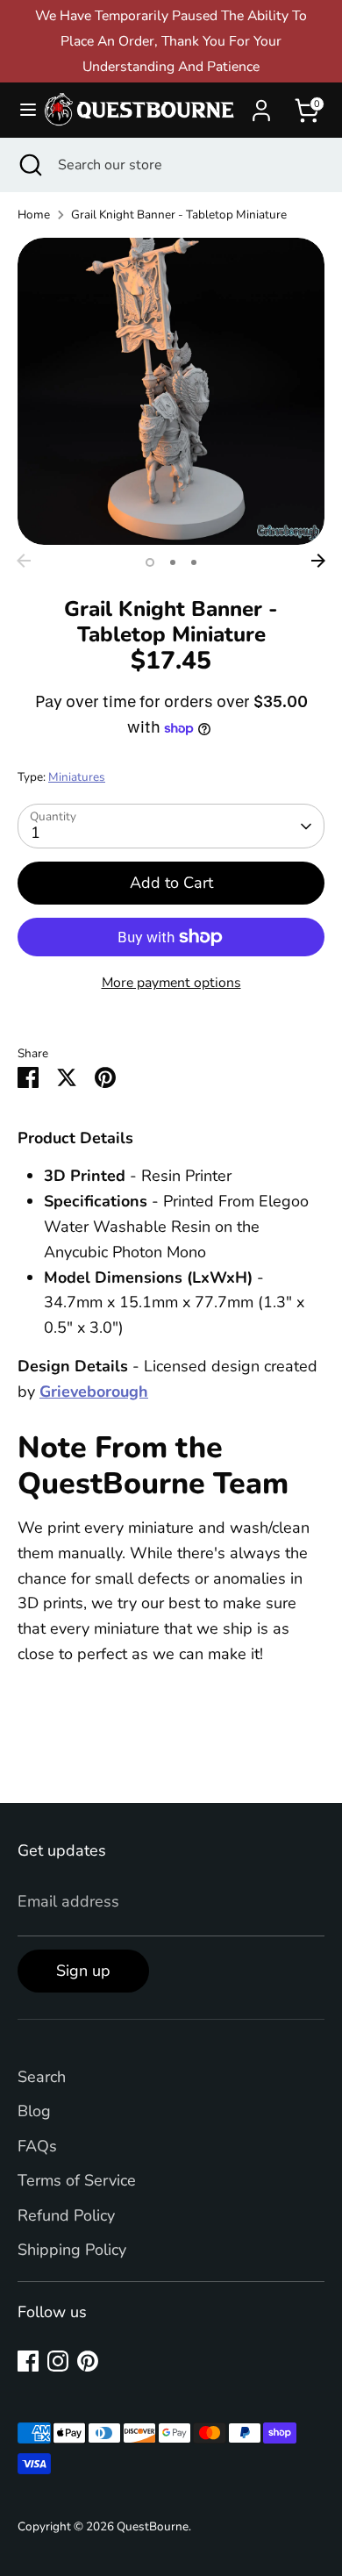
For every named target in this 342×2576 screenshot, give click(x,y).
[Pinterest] (88, 2361)
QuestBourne (153, 2526)
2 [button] (173, 562)
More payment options (171, 983)
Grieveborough (94, 1392)
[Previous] (24, 561)
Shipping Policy (72, 2250)
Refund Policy (66, 2215)
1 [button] (150, 562)
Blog (34, 2111)
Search (42, 2077)
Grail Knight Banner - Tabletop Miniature (179, 215)
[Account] (261, 105)
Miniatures (77, 777)
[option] (171, 391)
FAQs (37, 2146)
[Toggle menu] (21, 110)
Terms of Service (77, 2180)
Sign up (83, 1971)
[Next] (318, 561)
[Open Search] (29, 165)
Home (34, 215)
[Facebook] (28, 2361)
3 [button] (194, 562)
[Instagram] (58, 2361)
